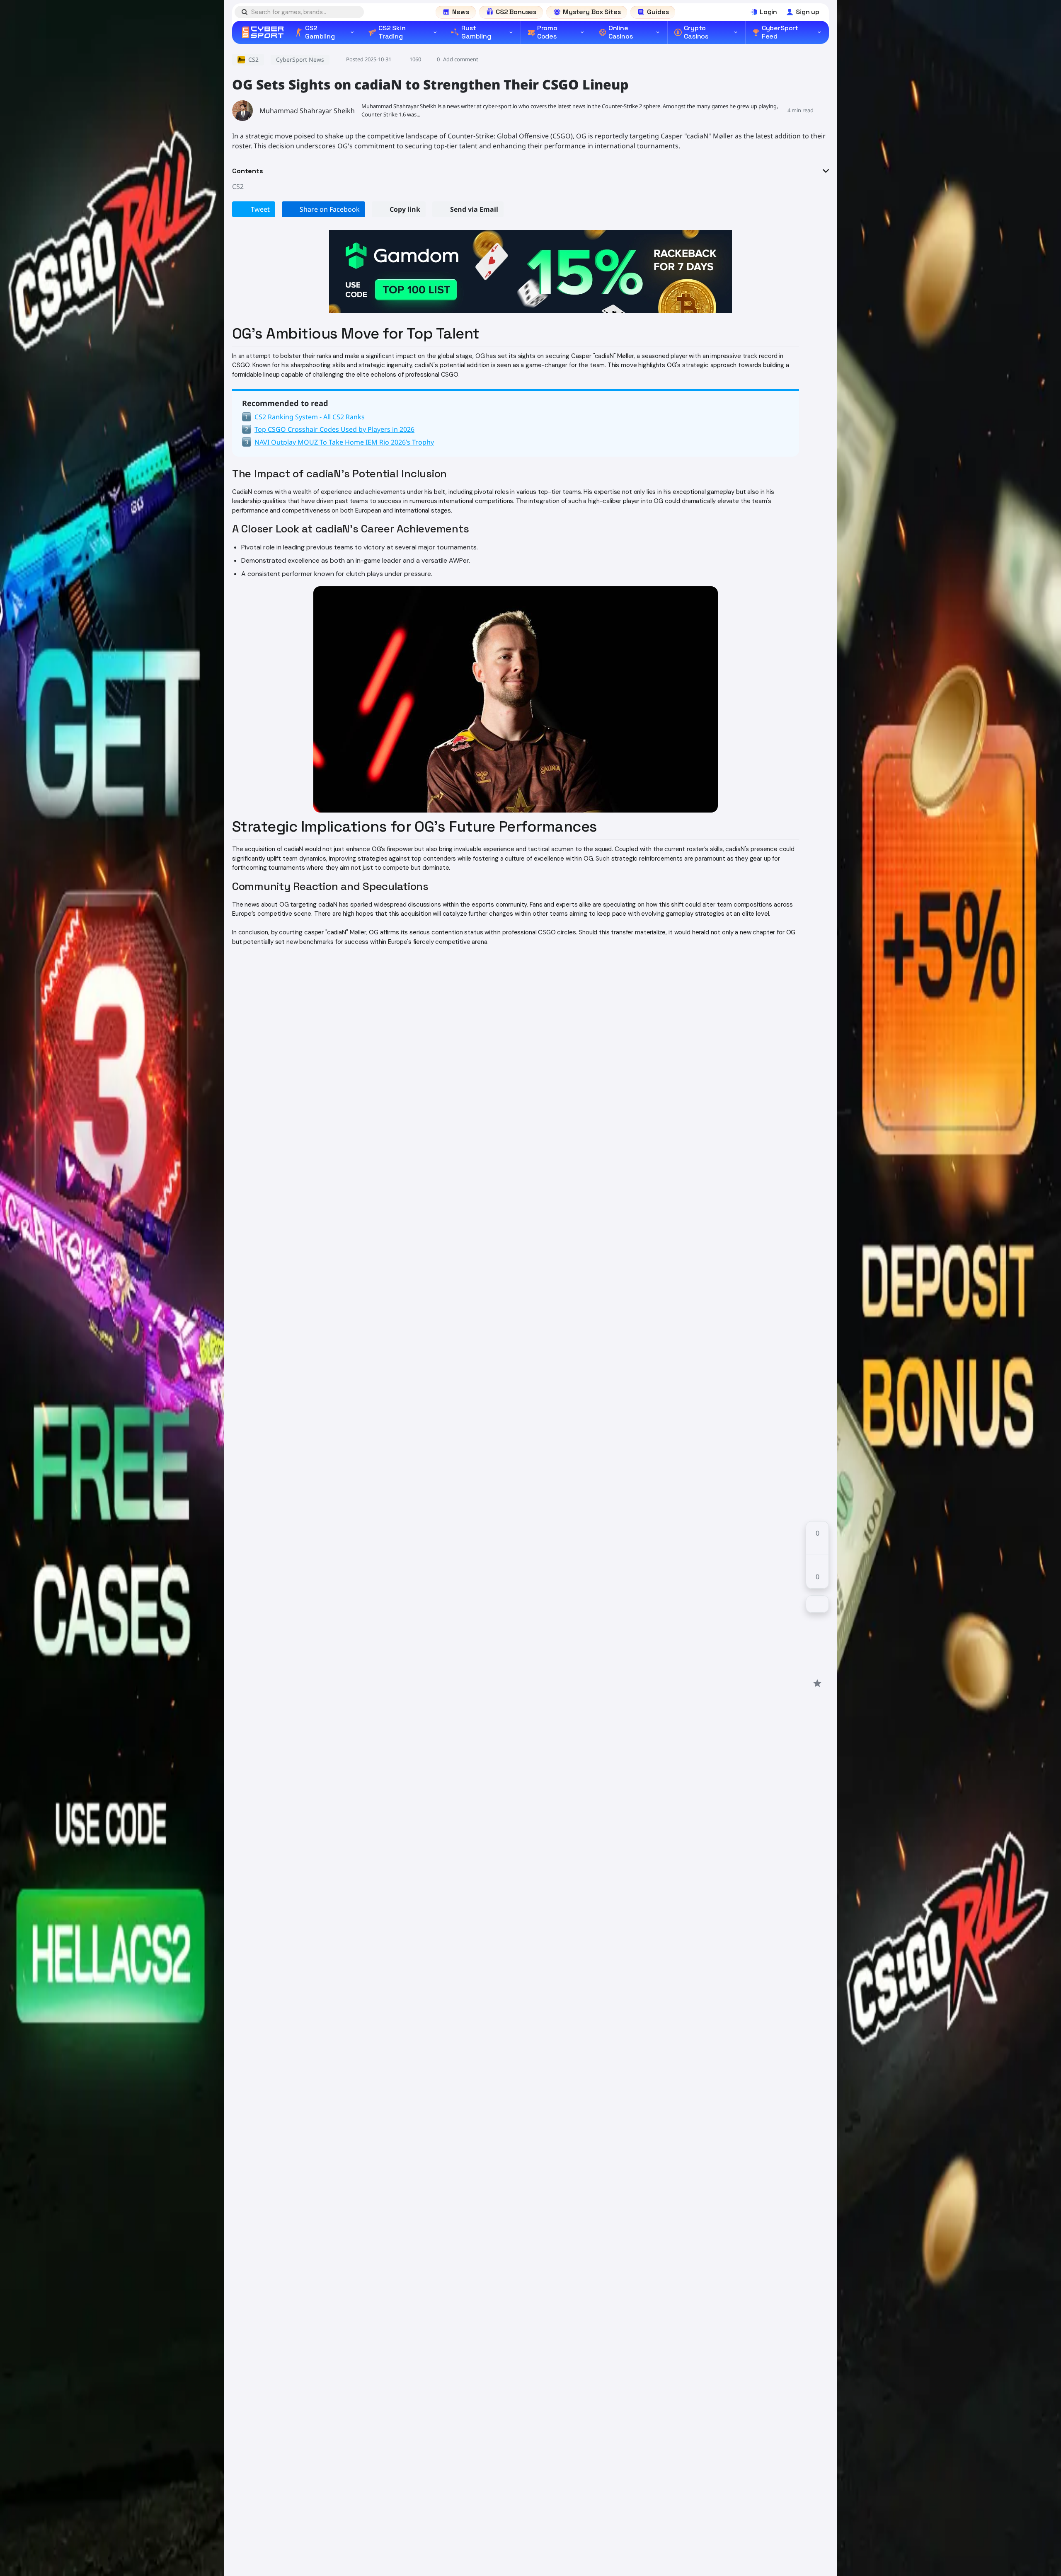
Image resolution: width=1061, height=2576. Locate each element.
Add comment (461, 59)
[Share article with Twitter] (817, 1638)
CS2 (238, 186)
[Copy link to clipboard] (817, 1668)
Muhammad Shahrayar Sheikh (307, 111)
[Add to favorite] (817, 1683)
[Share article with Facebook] (817, 1623)
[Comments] (817, 1604)
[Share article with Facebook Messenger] (817, 1653)
